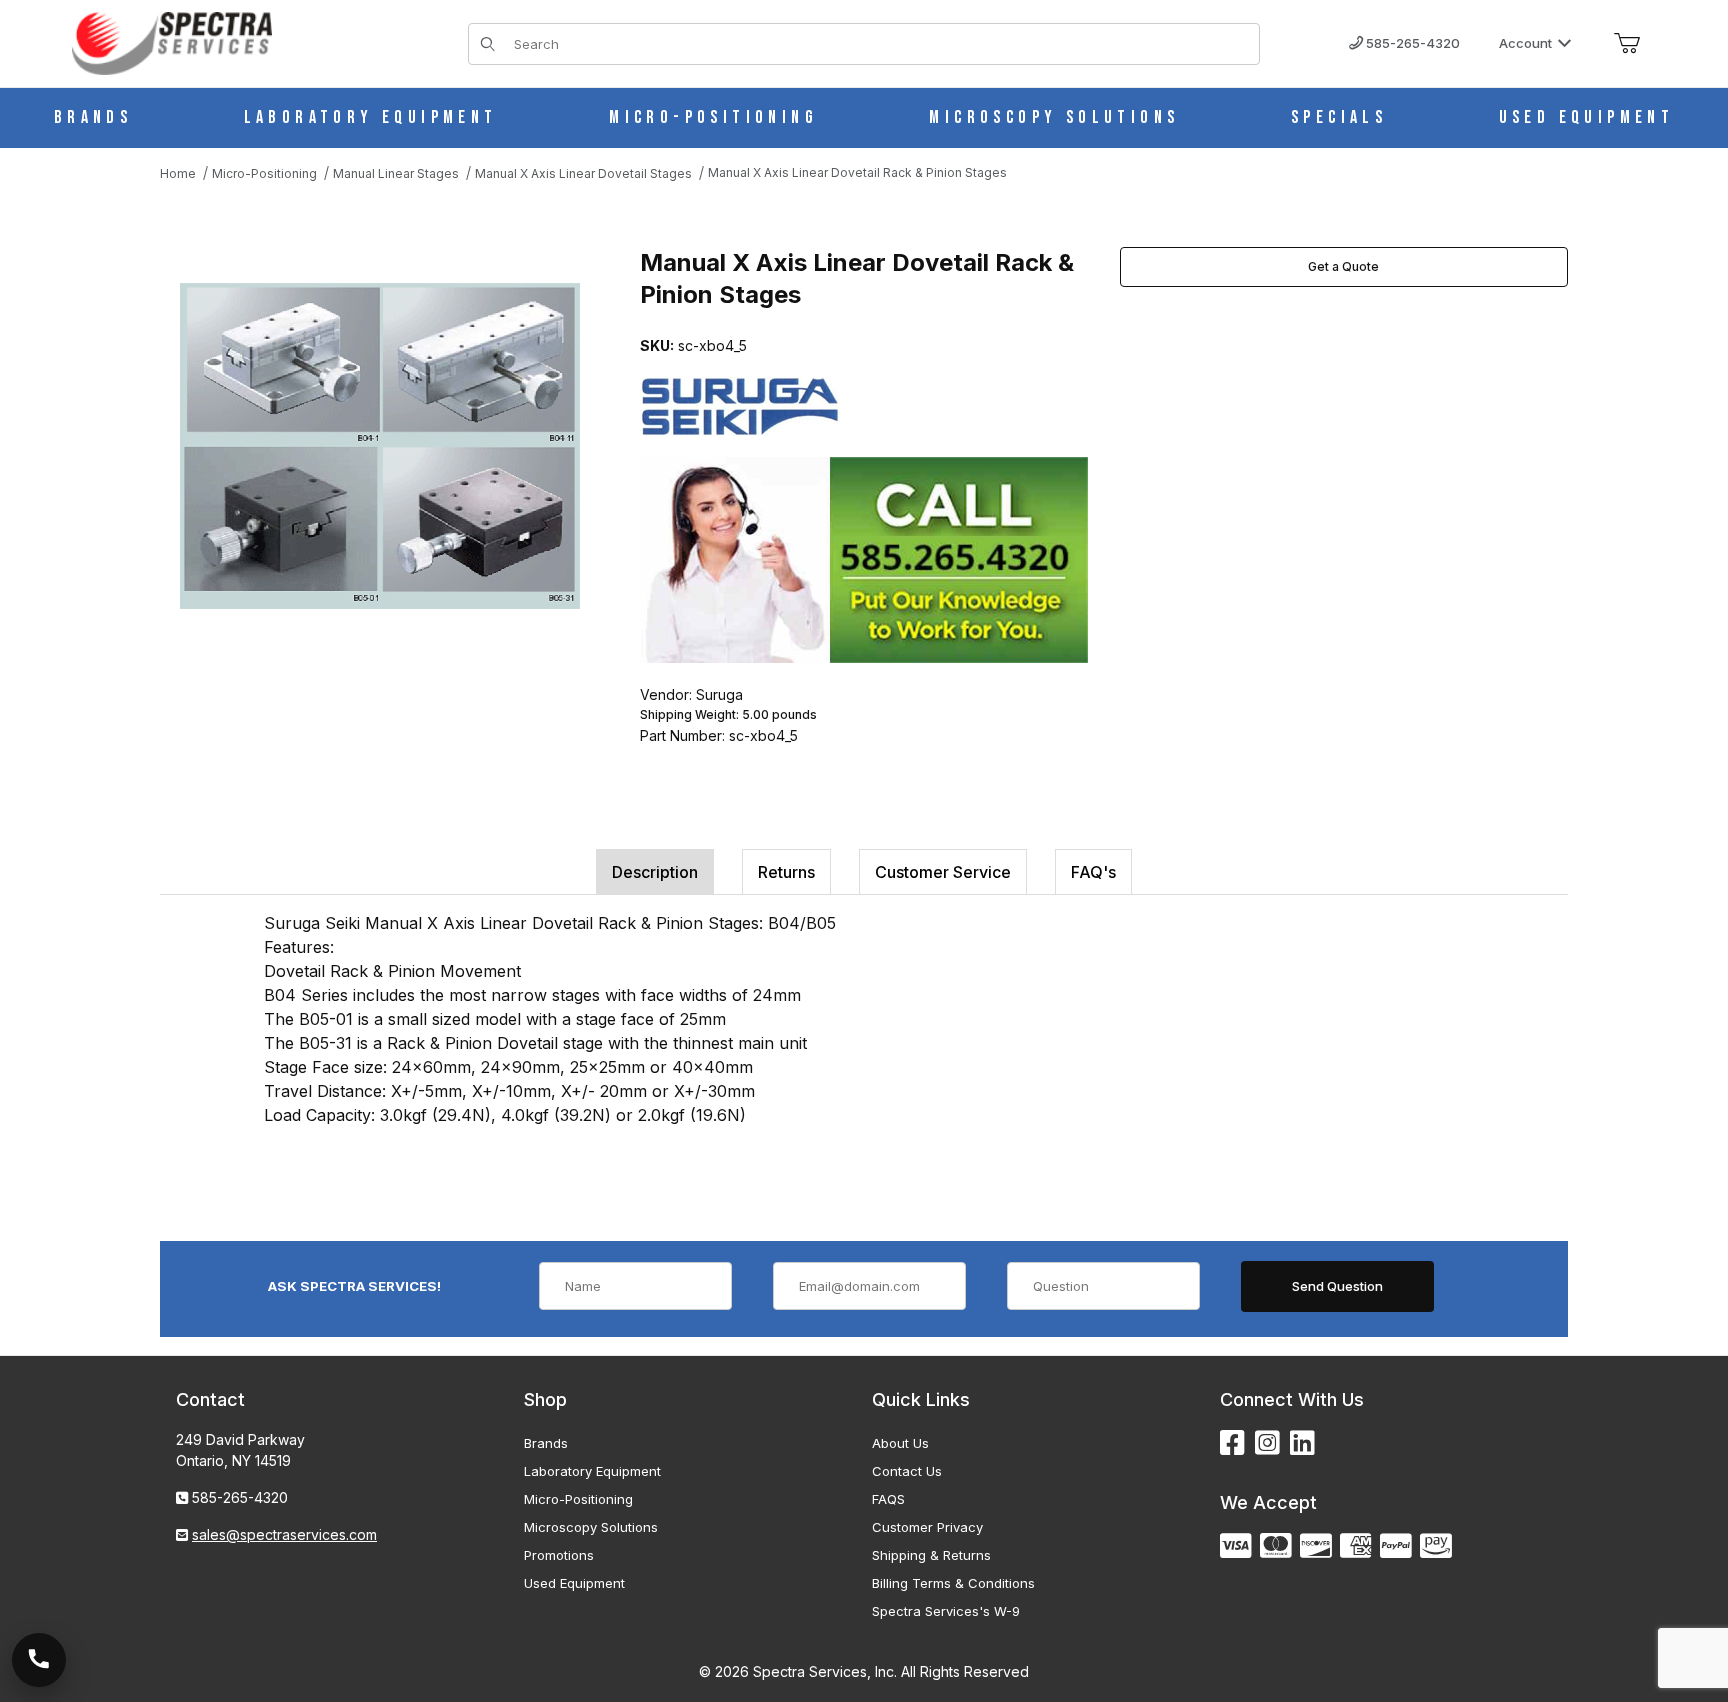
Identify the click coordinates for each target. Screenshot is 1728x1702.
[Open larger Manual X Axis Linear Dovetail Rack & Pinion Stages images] (380, 447)
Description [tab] (655, 872)
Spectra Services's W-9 (946, 1611)
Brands (546, 1443)
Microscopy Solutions (591, 1527)
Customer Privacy (927, 1527)
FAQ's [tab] (1093, 872)
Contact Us (907, 1471)
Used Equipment (574, 1583)
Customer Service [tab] (943, 872)
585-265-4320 (1411, 43)
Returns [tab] (786, 872)
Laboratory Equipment (592, 1471)
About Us (900, 1443)
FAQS (888, 1499)
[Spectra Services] (172, 41)
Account (1525, 43)
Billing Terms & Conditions (953, 1583)
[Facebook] (1232, 1443)
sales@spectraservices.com (284, 1534)
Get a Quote (1343, 266)
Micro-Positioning (578, 1499)
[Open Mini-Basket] (1627, 44)
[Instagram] (1267, 1443)
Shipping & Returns (931, 1555)
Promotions (559, 1555)
